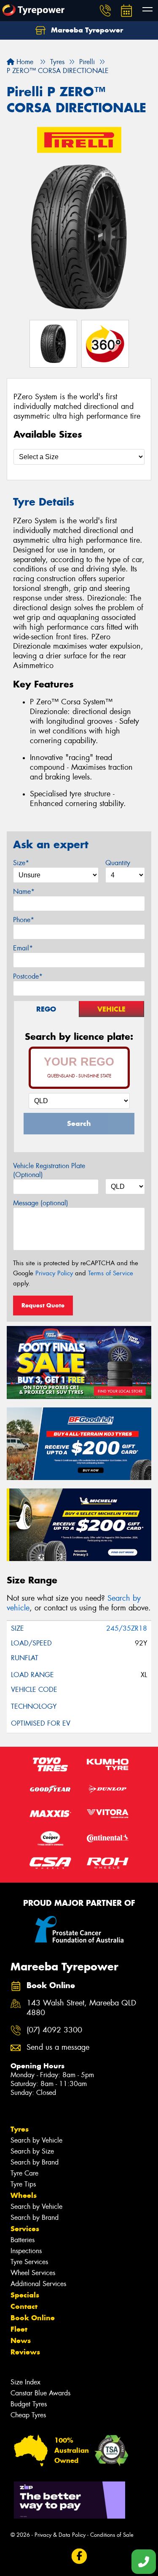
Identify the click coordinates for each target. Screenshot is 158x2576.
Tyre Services (29, 2262)
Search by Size (32, 2151)
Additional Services (38, 2284)
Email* (23, 948)
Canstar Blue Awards (40, 2393)
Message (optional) (41, 1203)
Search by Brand (35, 2162)
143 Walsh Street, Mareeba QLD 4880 (81, 2008)
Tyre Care (24, 2173)
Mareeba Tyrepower (86, 30)
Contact (24, 2306)
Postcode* (28, 976)
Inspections (26, 2251)
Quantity (118, 863)
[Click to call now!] (105, 11)
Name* (24, 892)
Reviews (25, 2352)
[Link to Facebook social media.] (79, 2556)
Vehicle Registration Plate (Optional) (49, 1170)
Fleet (19, 2329)
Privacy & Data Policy (60, 2535)
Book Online (33, 2318)
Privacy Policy (54, 1273)
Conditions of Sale (112, 2535)
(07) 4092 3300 (54, 2030)
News (21, 2341)
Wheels (24, 2195)
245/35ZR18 (127, 1628)
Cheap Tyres (28, 2415)
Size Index (25, 2382)
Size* (21, 863)
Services (25, 2229)
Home (24, 62)
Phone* (24, 920)
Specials (25, 2295)
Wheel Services (33, 2273)
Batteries (23, 2240)
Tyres (20, 2129)
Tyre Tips (23, 2184)
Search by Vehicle (36, 2140)
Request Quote (43, 1305)
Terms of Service (111, 1273)
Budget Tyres (29, 2404)
